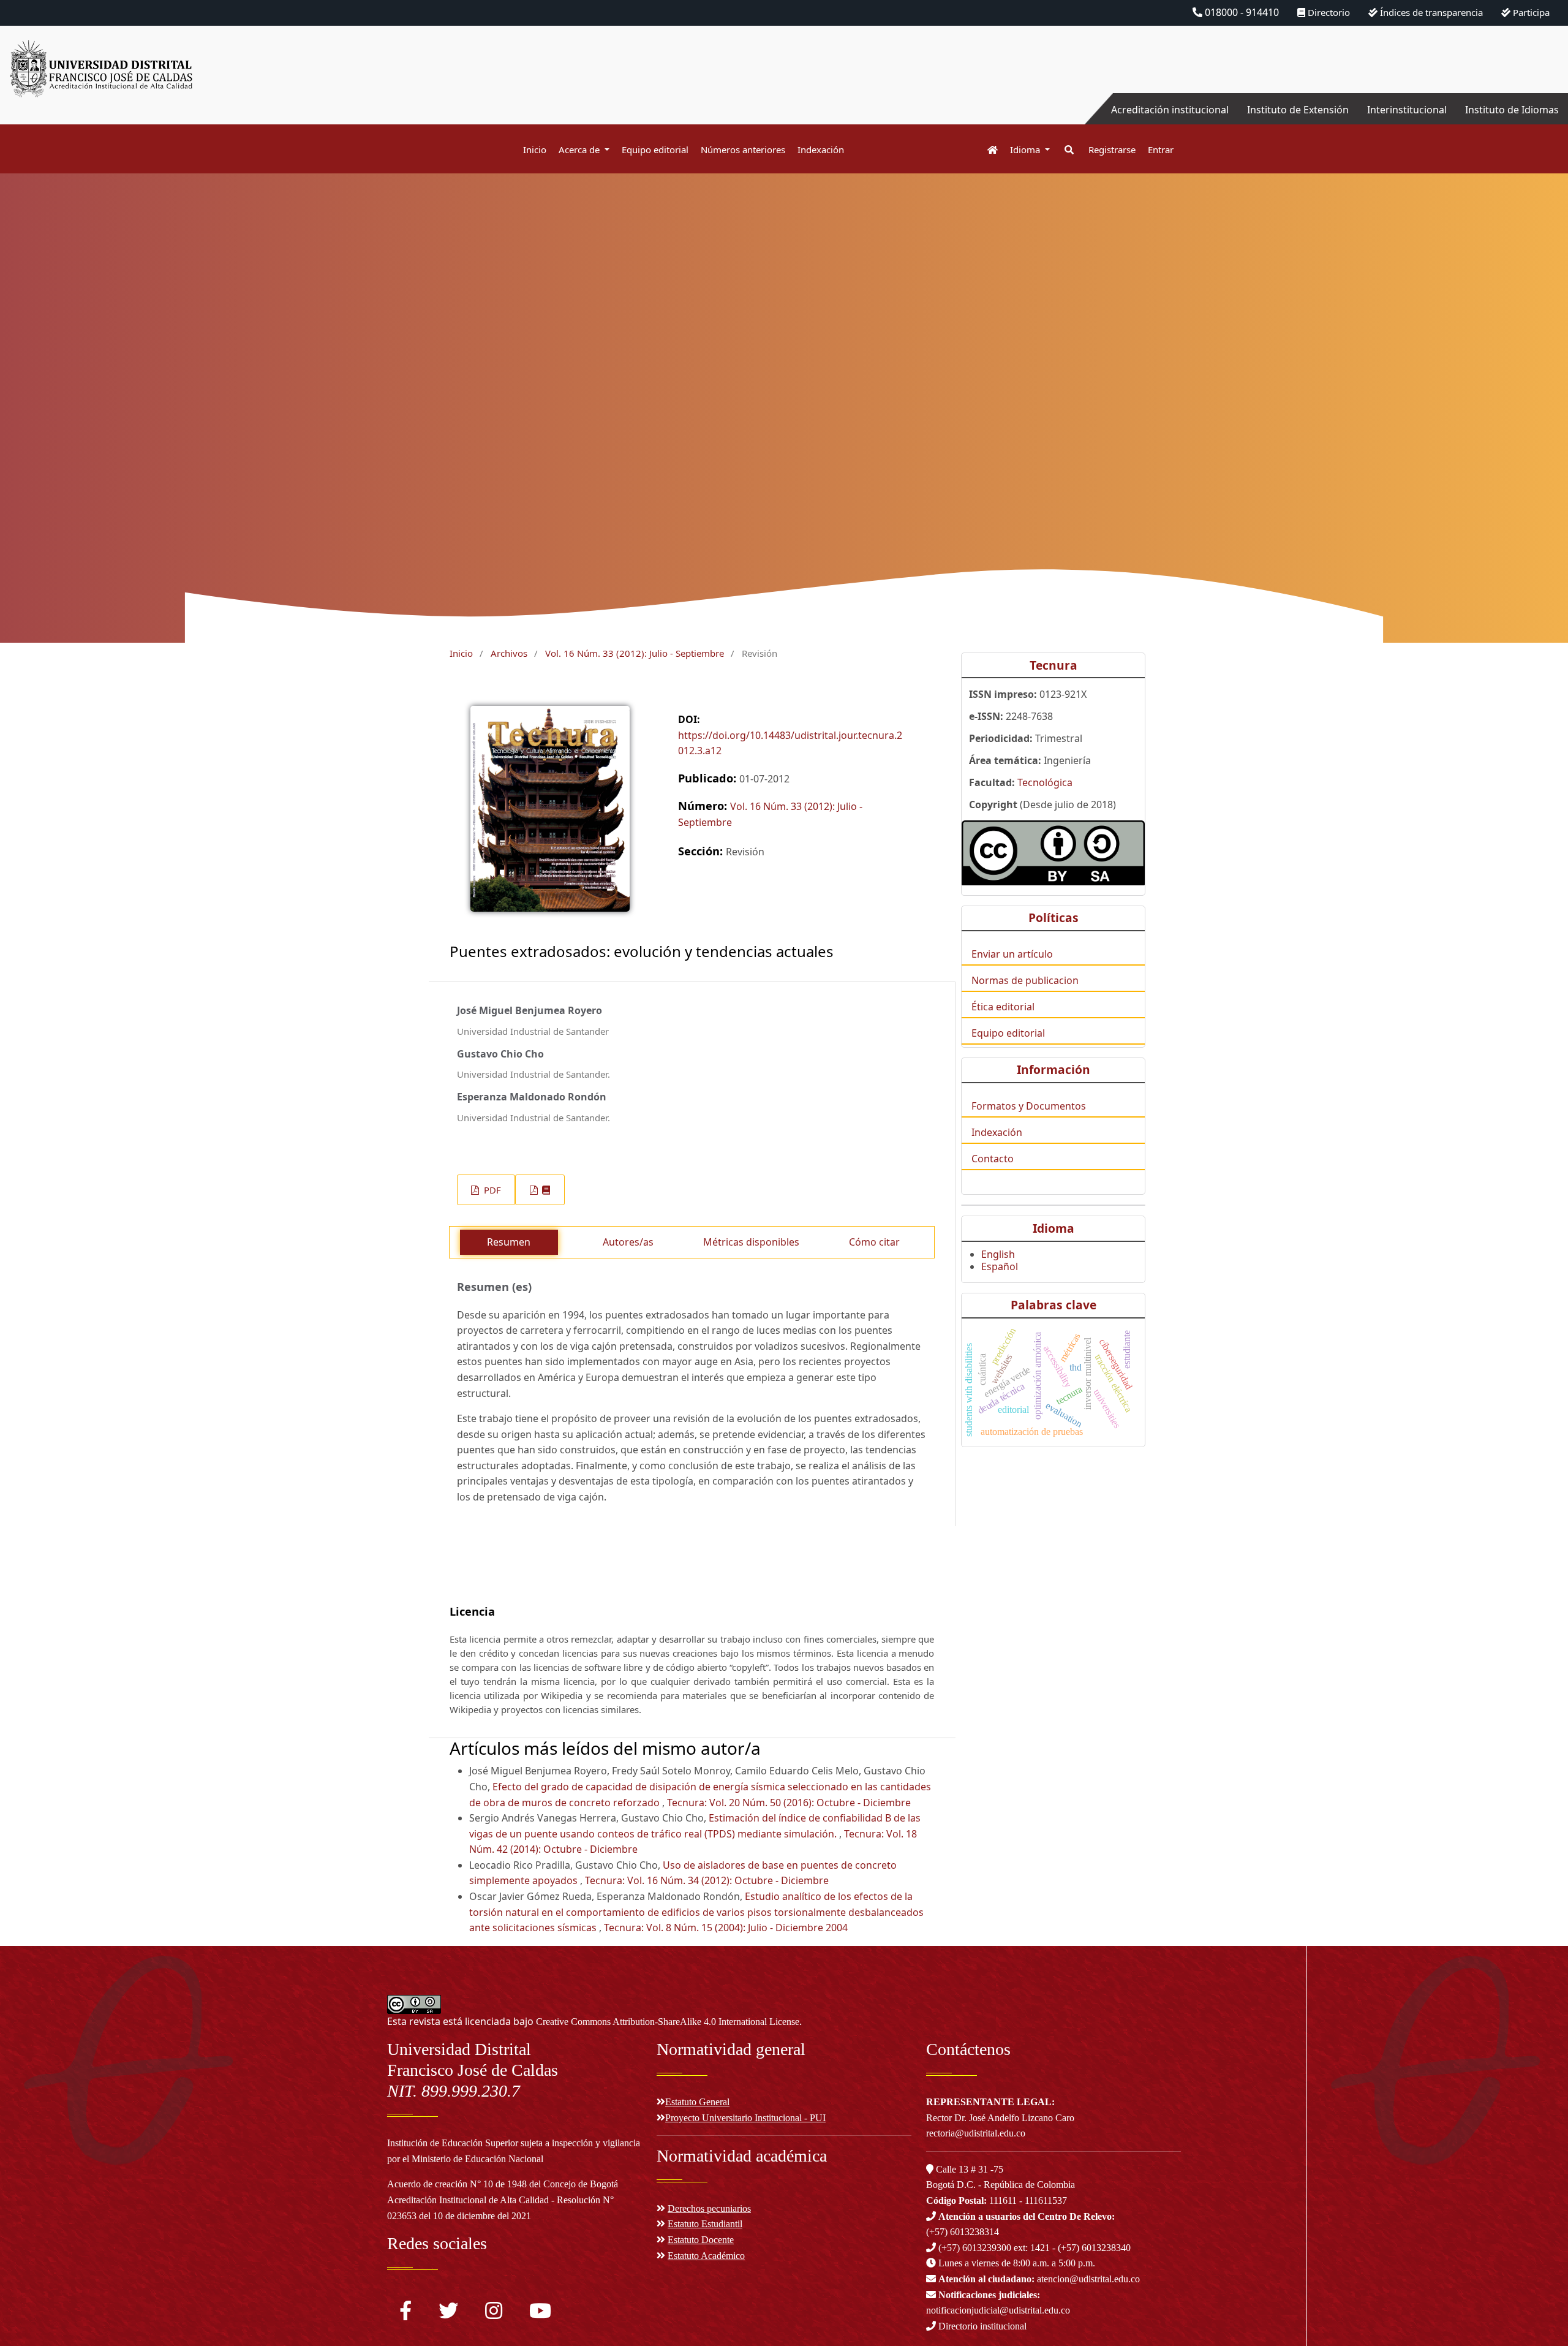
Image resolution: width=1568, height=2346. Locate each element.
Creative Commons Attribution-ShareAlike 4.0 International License (668, 2022)
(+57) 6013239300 (975, 2248)
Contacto (993, 1159)
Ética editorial (1003, 1007)
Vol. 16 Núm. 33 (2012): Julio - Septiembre (635, 653)
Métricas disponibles (751, 1242)
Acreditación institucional (1170, 110)
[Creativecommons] (1053, 853)
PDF (491, 1190)
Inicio (535, 149)
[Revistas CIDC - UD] (986, 150)
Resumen (509, 1242)
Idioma (1026, 149)
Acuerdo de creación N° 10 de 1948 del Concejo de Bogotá (503, 2184)
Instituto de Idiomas (1512, 110)
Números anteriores (743, 149)
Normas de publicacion (1025, 980)
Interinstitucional (1407, 110)
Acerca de (580, 149)
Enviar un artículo (1012, 954)
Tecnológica (1045, 782)
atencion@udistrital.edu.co (1039, 2279)
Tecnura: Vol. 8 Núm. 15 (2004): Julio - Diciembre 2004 (726, 1928)
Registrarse (1112, 149)
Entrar (1161, 149)
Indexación (821, 149)
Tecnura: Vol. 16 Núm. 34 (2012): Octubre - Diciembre (707, 1880)
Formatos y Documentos (1029, 1106)
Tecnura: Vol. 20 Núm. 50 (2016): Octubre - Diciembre (789, 1803)
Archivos (509, 653)
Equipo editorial (655, 149)
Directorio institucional (981, 2326)
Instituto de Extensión (1298, 110)
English (998, 1254)
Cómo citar (874, 1242)
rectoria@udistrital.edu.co (976, 2133)
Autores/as (628, 1242)
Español (1000, 1266)
